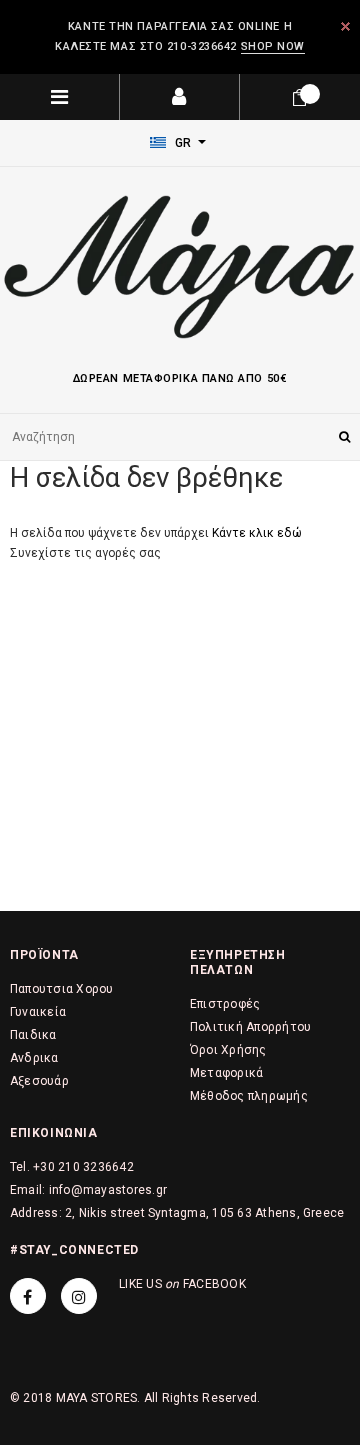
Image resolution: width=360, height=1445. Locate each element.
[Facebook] (28, 1296)
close (345, 26)
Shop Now (273, 46)
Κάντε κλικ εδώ (257, 533)
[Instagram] (79, 1296)
